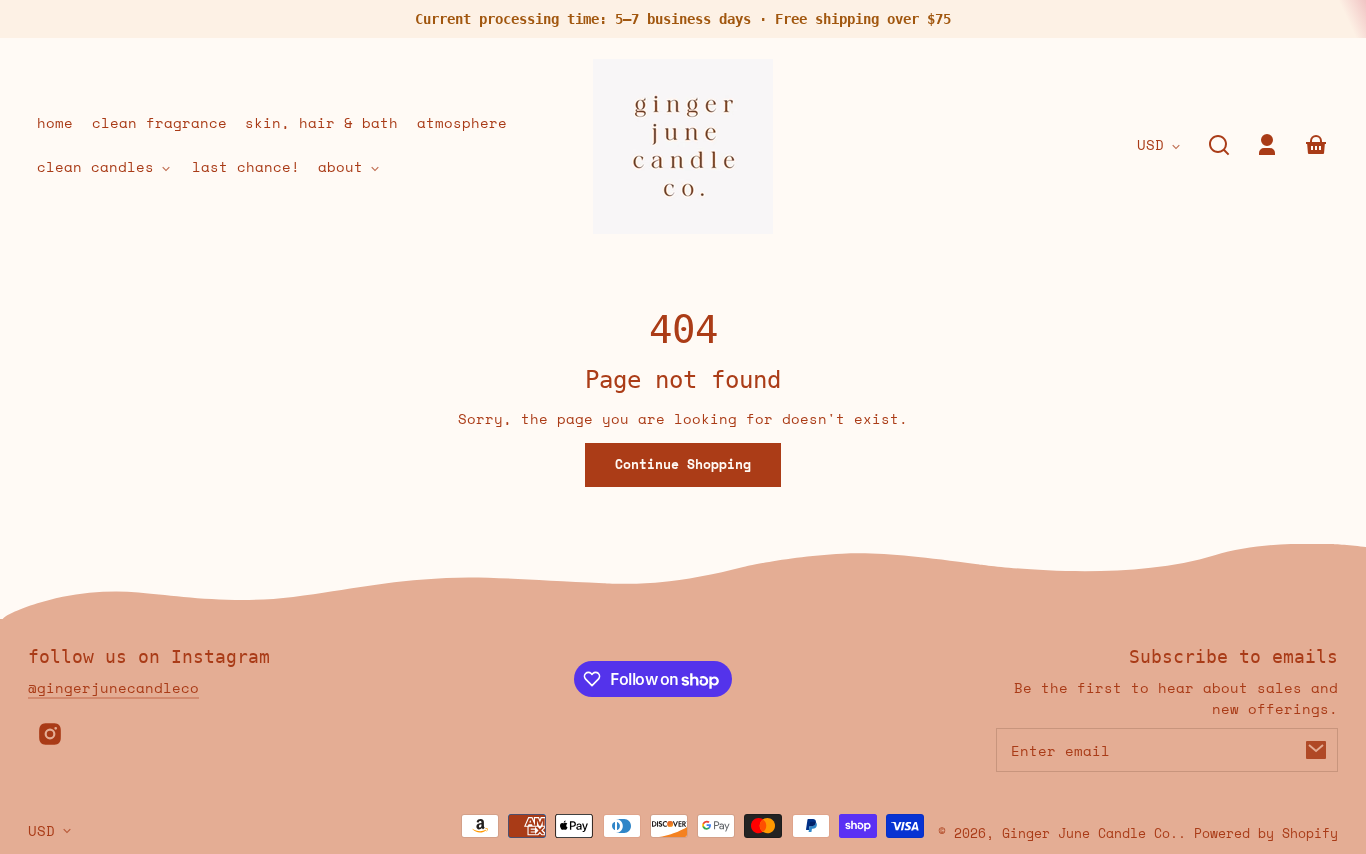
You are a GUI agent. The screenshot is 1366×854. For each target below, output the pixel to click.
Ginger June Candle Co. (1090, 833)
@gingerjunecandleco (113, 687)
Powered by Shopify (1266, 833)
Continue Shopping (683, 464)
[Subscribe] (1316, 750)
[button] (1219, 145)
